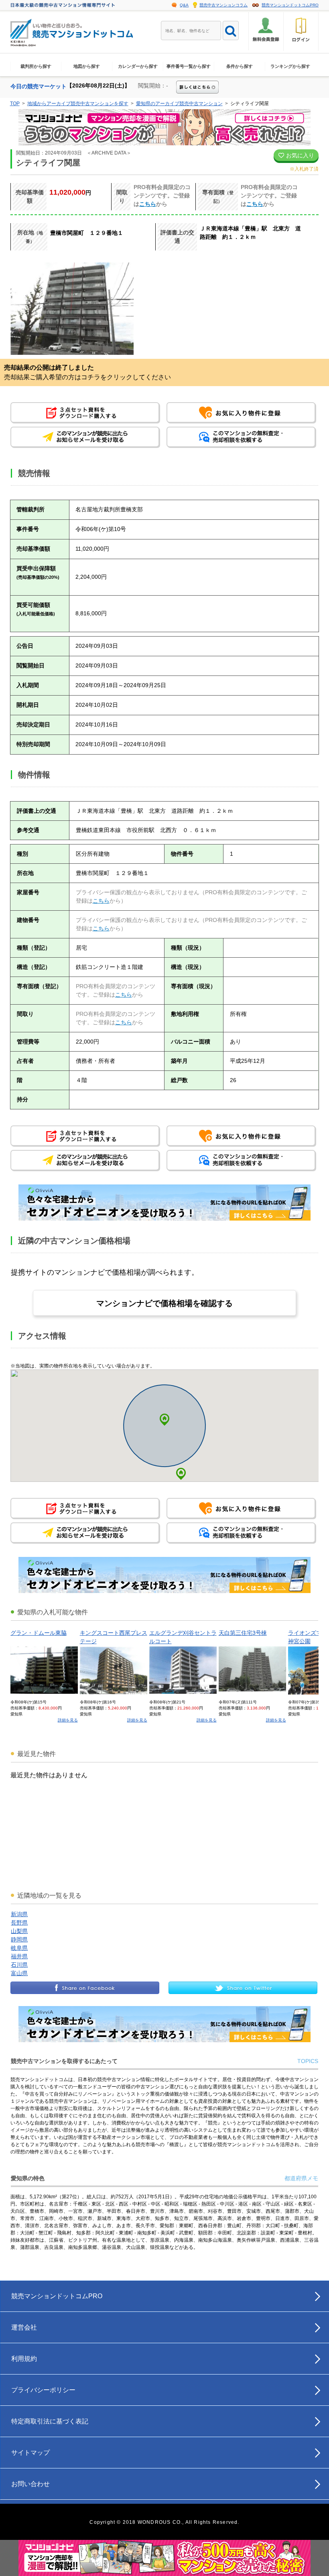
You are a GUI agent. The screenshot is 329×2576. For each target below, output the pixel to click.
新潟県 (19, 1914)
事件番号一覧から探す (189, 66)
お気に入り (299, 155)
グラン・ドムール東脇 (39, 1633)
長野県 (19, 1923)
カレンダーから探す (138, 66)
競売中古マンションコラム (223, 5)
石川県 (19, 1965)
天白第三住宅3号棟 (243, 1633)
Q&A (184, 5)
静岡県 (19, 1939)
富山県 (19, 1973)
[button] (181, 1474)
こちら (148, 204)
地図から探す (87, 66)
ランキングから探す (290, 66)
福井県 (19, 1956)
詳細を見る (68, 1720)
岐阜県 (19, 1948)
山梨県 (19, 1931)
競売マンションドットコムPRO (290, 5)
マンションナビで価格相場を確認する (164, 1303)
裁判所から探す (36, 66)
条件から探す (240, 66)
